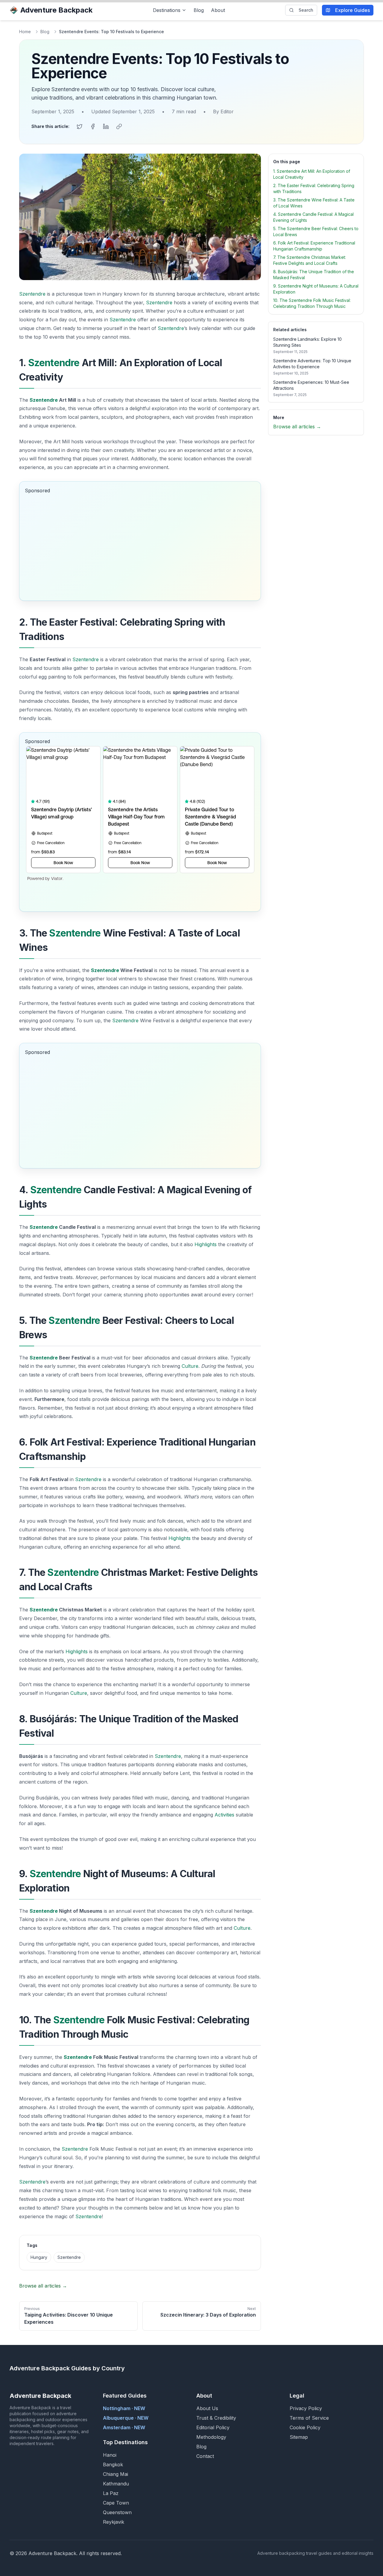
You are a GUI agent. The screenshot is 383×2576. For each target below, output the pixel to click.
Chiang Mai (115, 2474)
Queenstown (117, 2512)
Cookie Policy (305, 2427)
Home (25, 32)
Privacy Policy (306, 2408)
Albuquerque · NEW (126, 2418)
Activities (224, 1815)
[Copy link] (119, 126)
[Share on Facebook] (93, 126)
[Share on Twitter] (80, 126)
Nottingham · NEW (124, 2408)
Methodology (211, 2437)
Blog (199, 10)
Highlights (206, 1244)
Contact (205, 2456)
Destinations (167, 10)
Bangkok (113, 2465)
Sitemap (299, 2437)
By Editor (223, 111)
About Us (207, 2408)
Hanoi (110, 2455)
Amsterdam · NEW (124, 2427)
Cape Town (116, 2503)
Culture (190, 1366)
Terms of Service (309, 2418)
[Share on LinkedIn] (106, 126)
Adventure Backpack (56, 10)
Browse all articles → (43, 2286)
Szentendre (32, 294)
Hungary (39, 2257)
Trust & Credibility (216, 2418)
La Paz (111, 2493)
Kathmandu (116, 2484)
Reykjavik (114, 2522)
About (218, 10)
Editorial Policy (213, 2427)
